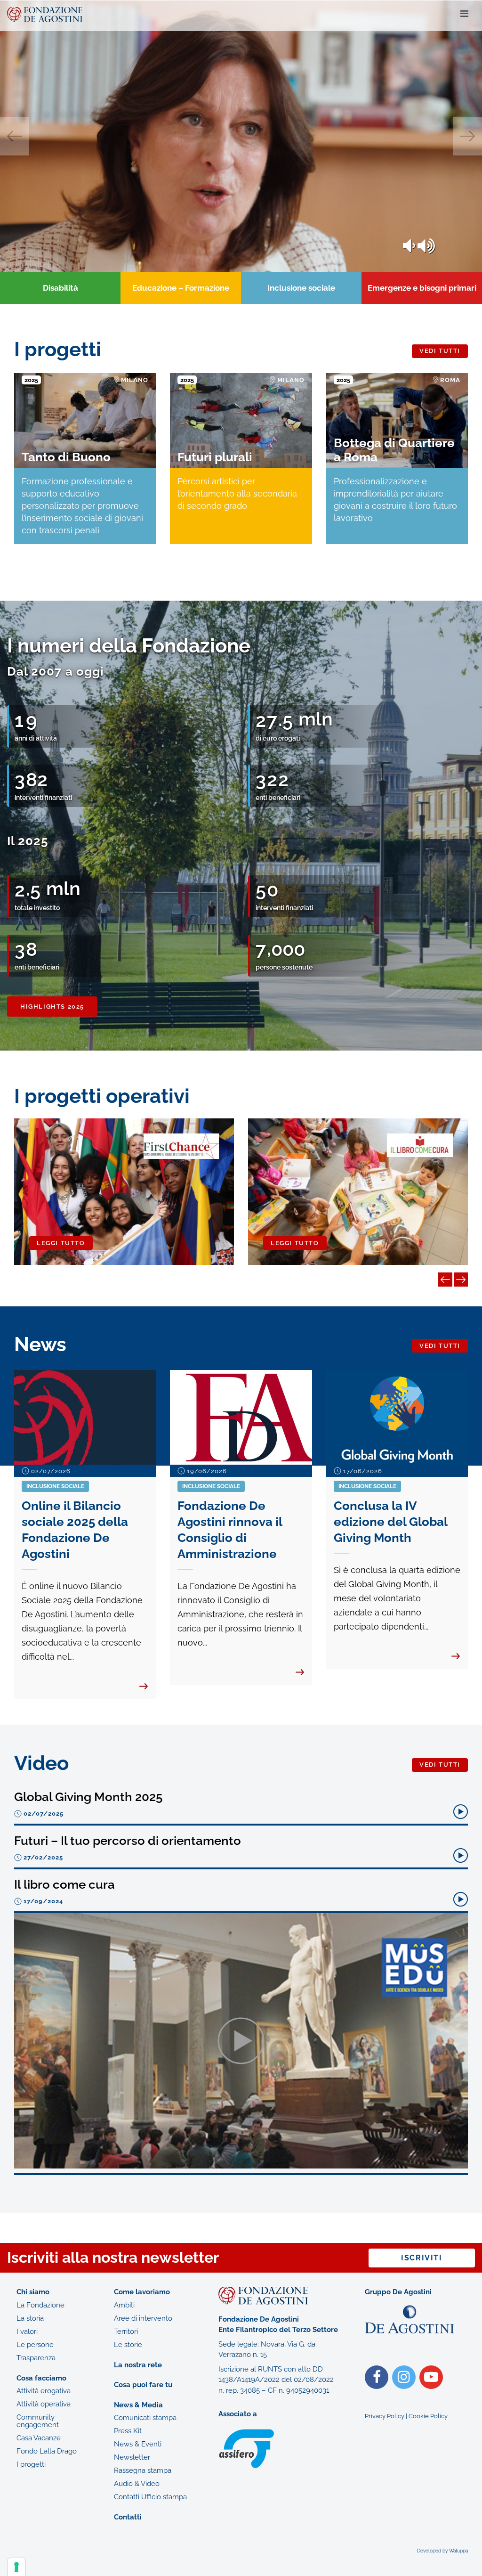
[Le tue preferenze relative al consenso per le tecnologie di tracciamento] (16, 2567)
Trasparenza (36, 2358)
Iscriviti (422, 2258)
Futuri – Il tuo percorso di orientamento (128, 1841)
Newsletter (132, 2457)
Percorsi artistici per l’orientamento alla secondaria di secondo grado (237, 493)
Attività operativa (44, 2404)
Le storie (128, 2345)
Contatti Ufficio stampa (150, 2497)
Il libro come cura (64, 1884)
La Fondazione (40, 2305)
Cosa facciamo (41, 2378)
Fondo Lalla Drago (47, 2451)
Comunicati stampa (145, 2418)
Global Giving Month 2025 (88, 1797)
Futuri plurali (215, 457)
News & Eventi (138, 2444)
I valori (27, 2331)
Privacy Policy (385, 2416)
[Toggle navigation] (464, 14)
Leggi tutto (61, 1243)
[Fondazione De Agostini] (230, 14)
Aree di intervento (143, 2318)
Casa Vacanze (39, 2438)
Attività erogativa (44, 2391)
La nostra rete (138, 2365)
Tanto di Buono (66, 457)
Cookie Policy (428, 2416)
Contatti (128, 2517)
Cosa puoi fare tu (143, 2385)
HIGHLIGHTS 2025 (52, 1007)
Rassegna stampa (143, 2470)
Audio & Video (137, 2484)
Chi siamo (33, 2292)
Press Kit (128, 2431)
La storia (30, 2318)
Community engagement (38, 2421)
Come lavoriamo (142, 2292)
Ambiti (124, 2305)
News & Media (138, 2405)
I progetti (31, 2464)
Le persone (35, 2345)
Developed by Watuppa (442, 2551)
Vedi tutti (440, 351)
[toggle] (426, 246)
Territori (126, 2331)
